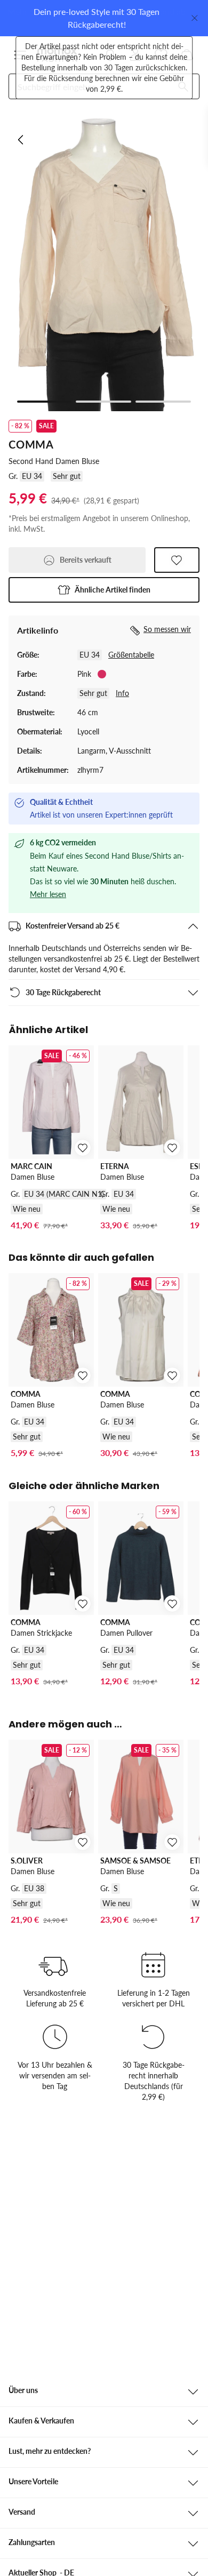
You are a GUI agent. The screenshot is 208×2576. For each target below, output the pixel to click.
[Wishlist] (161, 55)
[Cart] (187, 55)
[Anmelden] (135, 55)
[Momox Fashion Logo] (57, 55)
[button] (20, 55)
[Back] (21, 140)
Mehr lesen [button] (48, 894)
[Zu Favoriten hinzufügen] (177, 560)
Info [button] (122, 693)
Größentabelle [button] (131, 655)
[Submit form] (183, 86)
